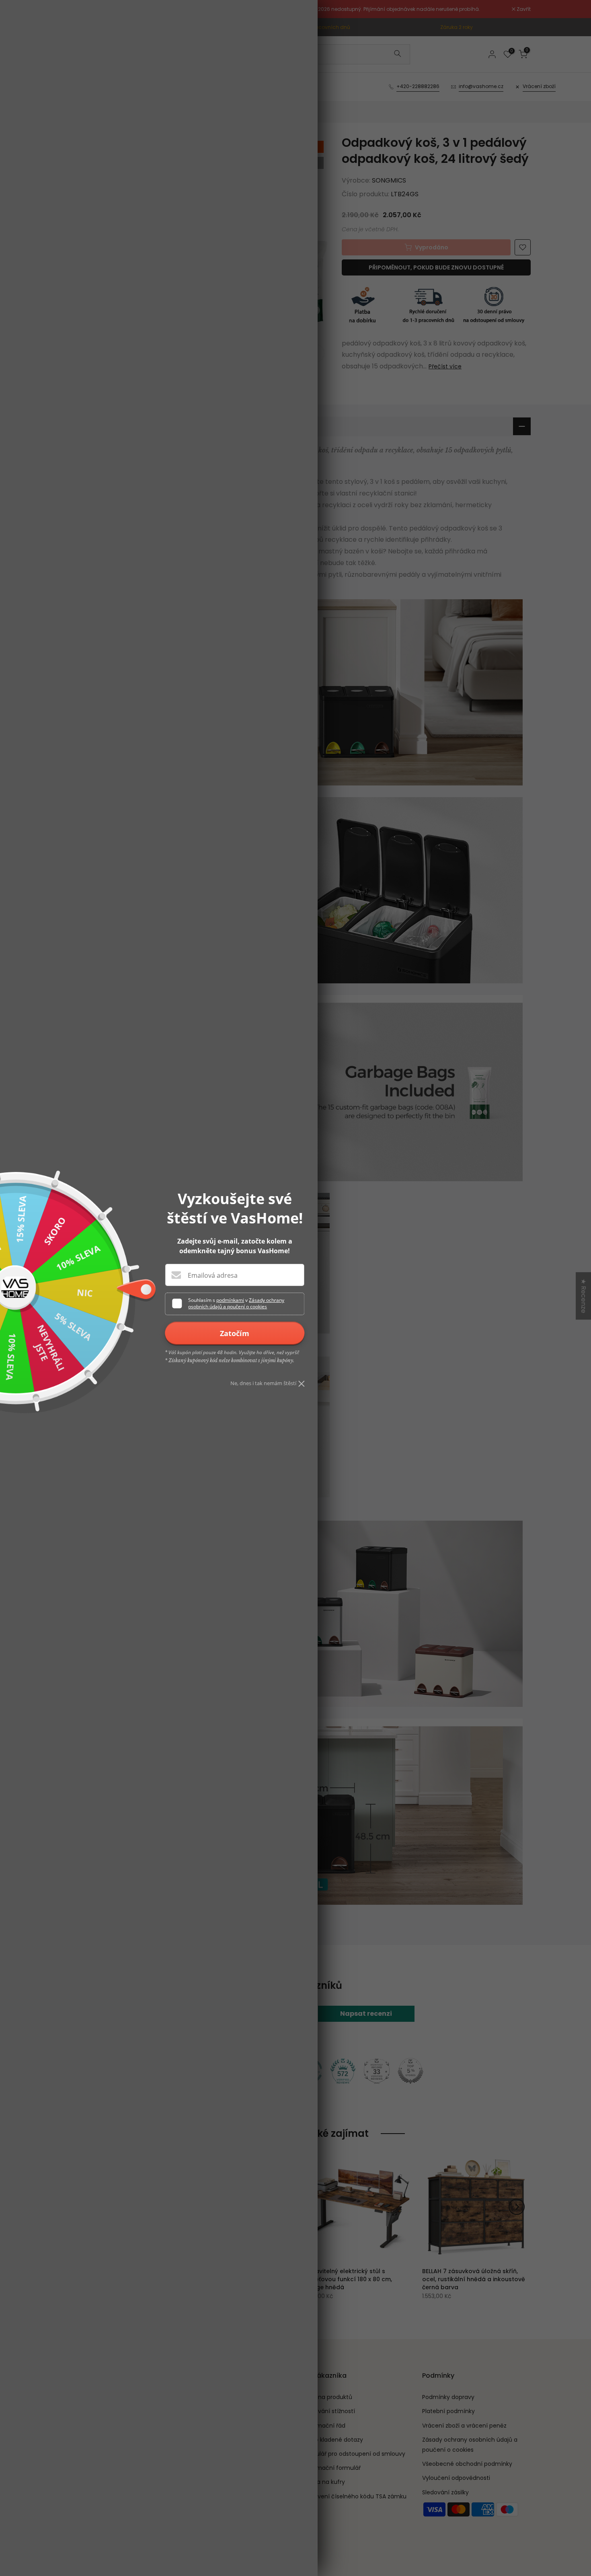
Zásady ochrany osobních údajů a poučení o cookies (236, 1303)
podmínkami (230, 1300)
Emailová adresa (213, 1275)
